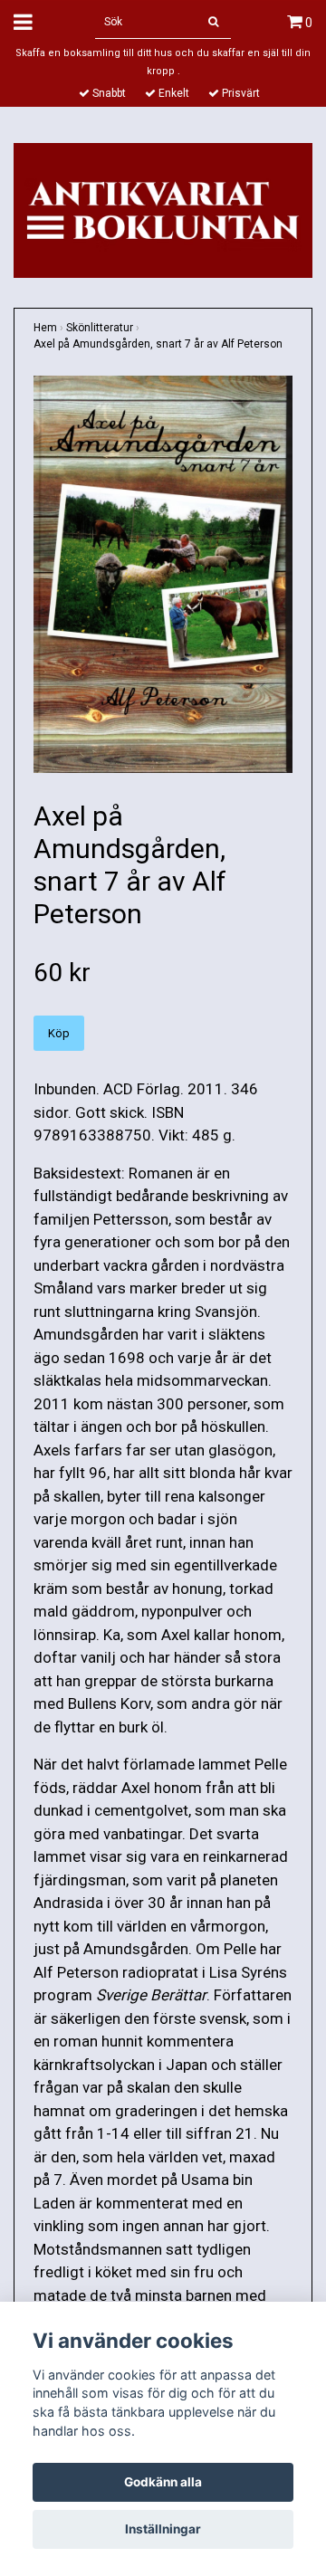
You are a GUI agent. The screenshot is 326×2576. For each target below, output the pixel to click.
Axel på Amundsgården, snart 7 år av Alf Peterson (158, 344)
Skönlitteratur (100, 328)
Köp (59, 1033)
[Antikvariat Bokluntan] (163, 209)
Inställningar (163, 2529)
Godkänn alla (163, 2482)
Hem (45, 328)
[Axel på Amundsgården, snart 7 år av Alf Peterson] (163, 574)
